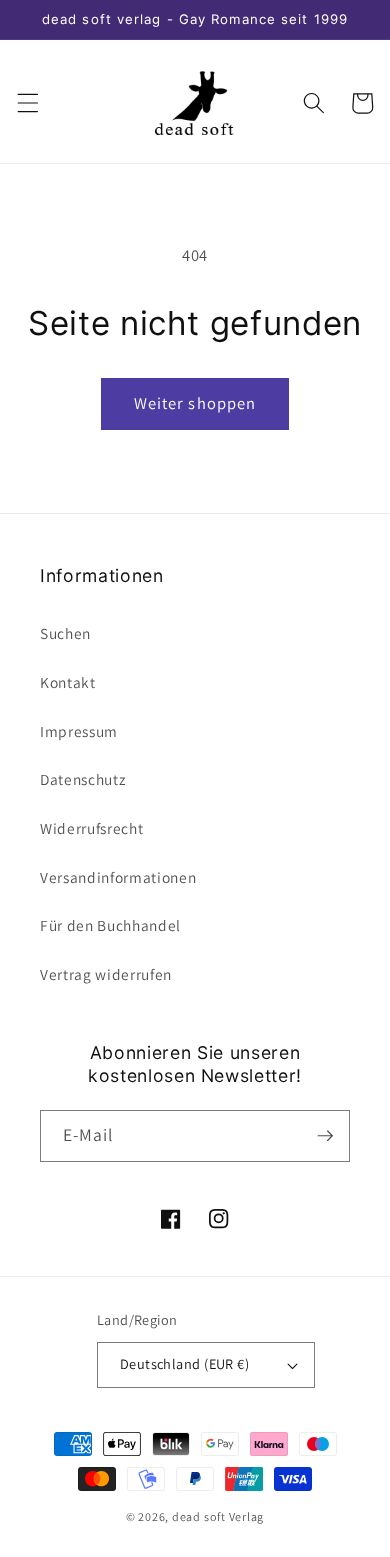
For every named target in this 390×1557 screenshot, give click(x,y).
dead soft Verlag (218, 1516)
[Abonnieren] (325, 1136)
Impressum (79, 731)
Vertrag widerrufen (106, 974)
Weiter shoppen (195, 403)
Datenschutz (82, 779)
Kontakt (68, 682)
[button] (27, 103)
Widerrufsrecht (91, 828)
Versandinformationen (118, 877)
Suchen (65, 633)
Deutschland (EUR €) (184, 1363)
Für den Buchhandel (110, 925)
